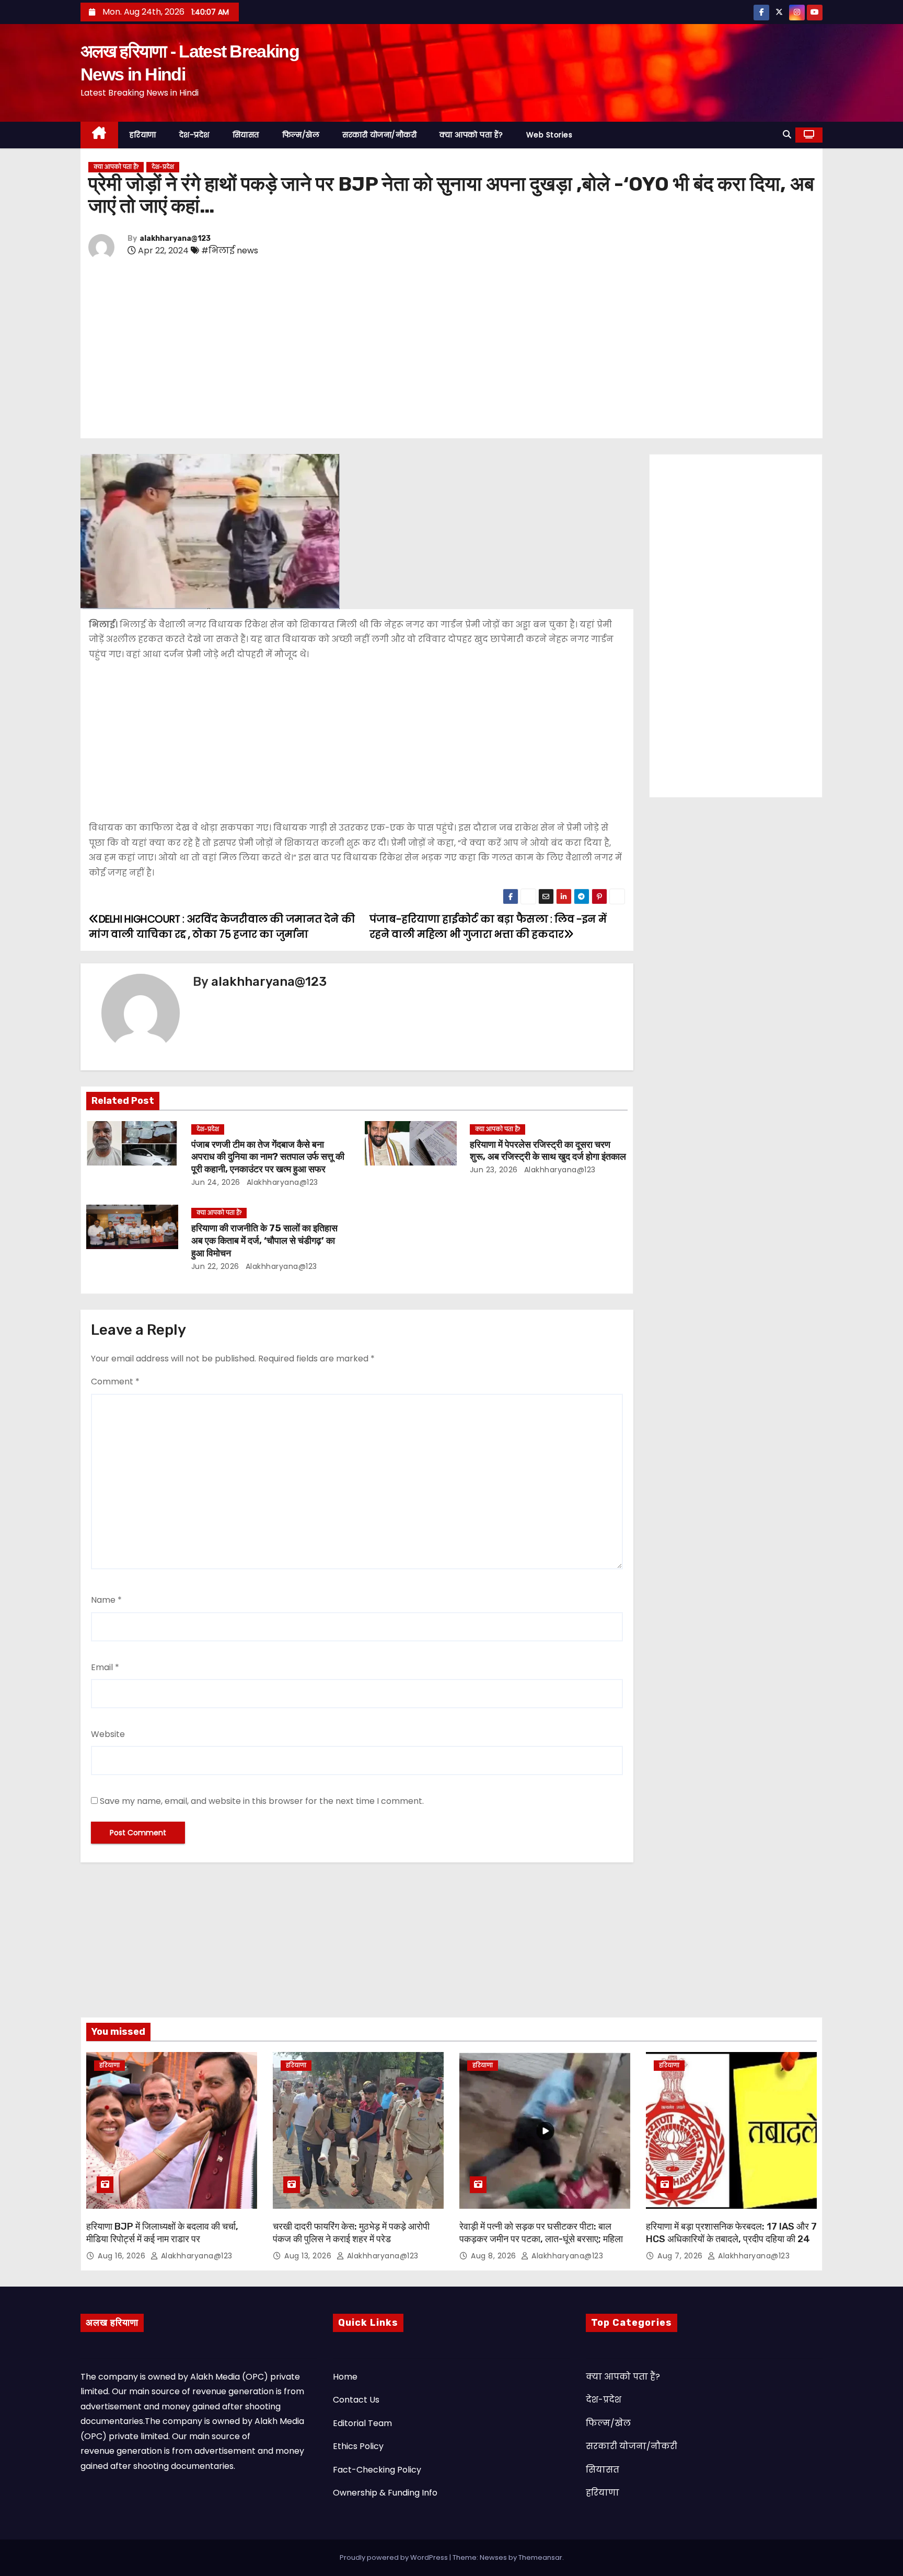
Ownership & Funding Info (385, 2493)
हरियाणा (143, 135)
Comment (115, 1382)
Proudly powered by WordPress (395, 2557)
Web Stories (549, 135)
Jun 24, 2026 (216, 1182)
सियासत (246, 135)
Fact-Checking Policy (377, 2470)
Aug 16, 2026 (123, 2256)
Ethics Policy (358, 2446)
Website (108, 1734)
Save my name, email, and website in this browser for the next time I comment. (262, 1801)
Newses (493, 2557)
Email (105, 1667)
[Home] (99, 135)
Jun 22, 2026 (215, 1266)
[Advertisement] (402, 351)
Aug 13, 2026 (309, 2256)
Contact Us (356, 2400)
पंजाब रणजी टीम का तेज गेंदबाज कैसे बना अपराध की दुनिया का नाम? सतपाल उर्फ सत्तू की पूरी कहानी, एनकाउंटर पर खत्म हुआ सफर (268, 1157)
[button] (787, 135)
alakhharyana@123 (175, 238)
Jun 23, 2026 (494, 1170)
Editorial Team (362, 2423)
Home (345, 2377)
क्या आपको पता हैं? (471, 135)
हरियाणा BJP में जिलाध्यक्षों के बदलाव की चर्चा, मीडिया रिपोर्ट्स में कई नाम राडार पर (162, 2233)
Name (106, 1600)
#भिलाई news (230, 250)
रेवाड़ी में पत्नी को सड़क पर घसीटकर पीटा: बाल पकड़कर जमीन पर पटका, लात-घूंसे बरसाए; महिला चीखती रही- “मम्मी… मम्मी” (541, 2239)
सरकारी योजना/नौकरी (379, 135)
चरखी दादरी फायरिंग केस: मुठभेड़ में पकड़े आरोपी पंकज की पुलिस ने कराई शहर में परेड (351, 2233)
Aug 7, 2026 (681, 2256)
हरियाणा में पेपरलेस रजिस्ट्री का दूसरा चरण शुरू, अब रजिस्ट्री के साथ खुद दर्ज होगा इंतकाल (548, 1151)
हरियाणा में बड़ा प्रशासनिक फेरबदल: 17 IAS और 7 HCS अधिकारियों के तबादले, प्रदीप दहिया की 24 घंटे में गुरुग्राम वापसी (731, 2239)
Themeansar (540, 2557)
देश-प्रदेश (194, 135)
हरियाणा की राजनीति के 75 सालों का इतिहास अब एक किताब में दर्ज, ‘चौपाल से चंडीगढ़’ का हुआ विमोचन (264, 1241)
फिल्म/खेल (301, 135)
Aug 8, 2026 (495, 2256)
